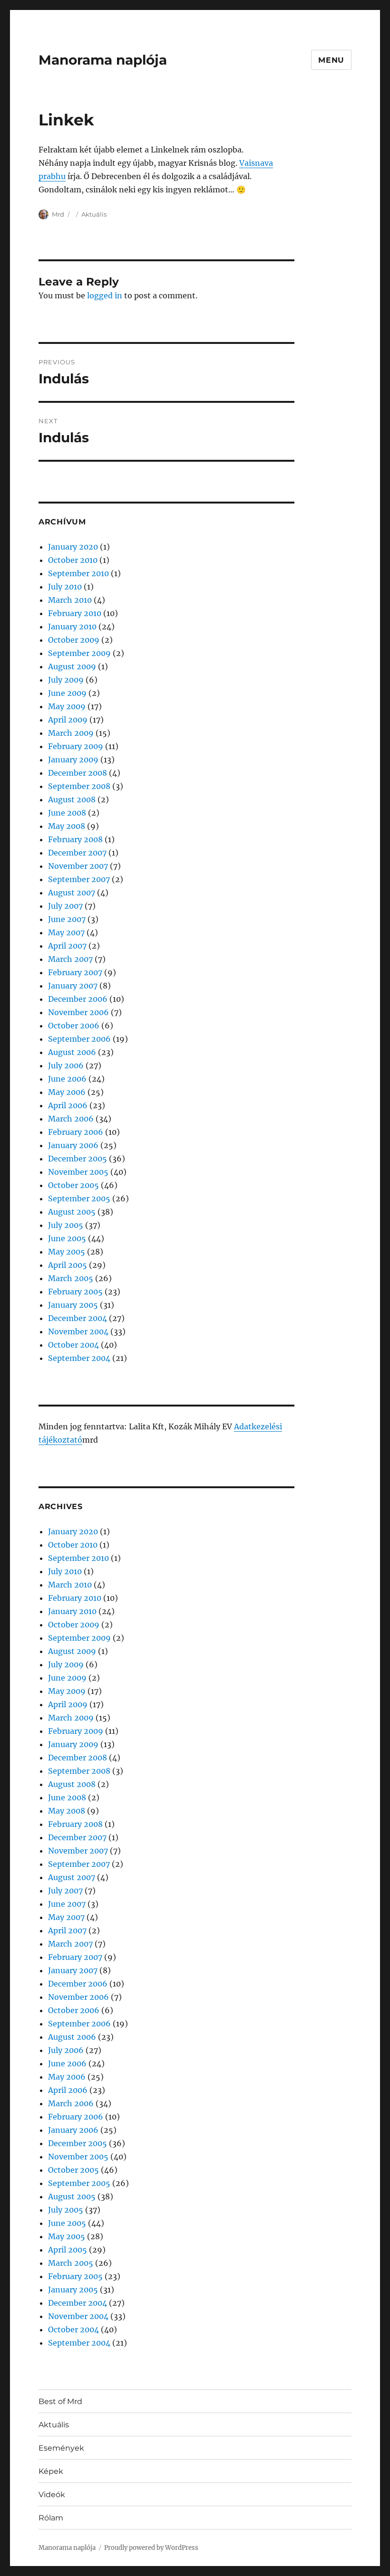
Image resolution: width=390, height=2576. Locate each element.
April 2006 (68, 1105)
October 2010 (73, 560)
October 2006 (74, 1026)
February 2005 (75, 1292)
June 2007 (67, 919)
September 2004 (79, 1358)
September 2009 (79, 653)
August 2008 (72, 799)
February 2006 (76, 1132)
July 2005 (66, 1225)
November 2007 (78, 866)
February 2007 (75, 972)
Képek (51, 2471)
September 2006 (79, 1039)
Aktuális (94, 214)
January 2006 (73, 1145)
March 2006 (71, 1119)
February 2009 (76, 746)
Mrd (58, 214)
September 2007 (79, 879)
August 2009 (72, 666)
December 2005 (78, 1159)
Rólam (51, 2518)
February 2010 (75, 613)
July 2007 (65, 906)
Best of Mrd (60, 2401)
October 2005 (73, 1185)
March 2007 (70, 959)
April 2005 (68, 1265)
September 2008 (79, 786)
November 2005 (78, 1172)
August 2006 (72, 1052)
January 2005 (73, 1305)
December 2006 (78, 999)
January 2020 (73, 547)
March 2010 (70, 600)
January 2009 (73, 760)
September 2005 (79, 1198)
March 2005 (71, 1278)
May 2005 (67, 1252)
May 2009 (67, 706)
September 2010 (78, 573)
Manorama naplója (103, 60)
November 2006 (78, 1012)
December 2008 (78, 773)
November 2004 (78, 1331)
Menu (331, 60)
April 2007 (67, 946)
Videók (52, 2495)
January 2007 (73, 986)
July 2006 (66, 1065)
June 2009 (67, 693)
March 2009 (71, 733)
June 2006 (67, 1079)
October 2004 (73, 1345)
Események (61, 2448)
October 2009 (74, 640)
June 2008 (67, 813)
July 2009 (66, 680)
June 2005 (67, 1238)
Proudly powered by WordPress (151, 2548)
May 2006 (67, 1092)
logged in (105, 295)
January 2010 (72, 627)
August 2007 (72, 893)
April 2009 (68, 720)
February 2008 (75, 839)
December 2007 (77, 853)
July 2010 (65, 587)
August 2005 (72, 1212)
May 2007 (66, 932)
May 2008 (67, 826)
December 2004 (78, 1318)
